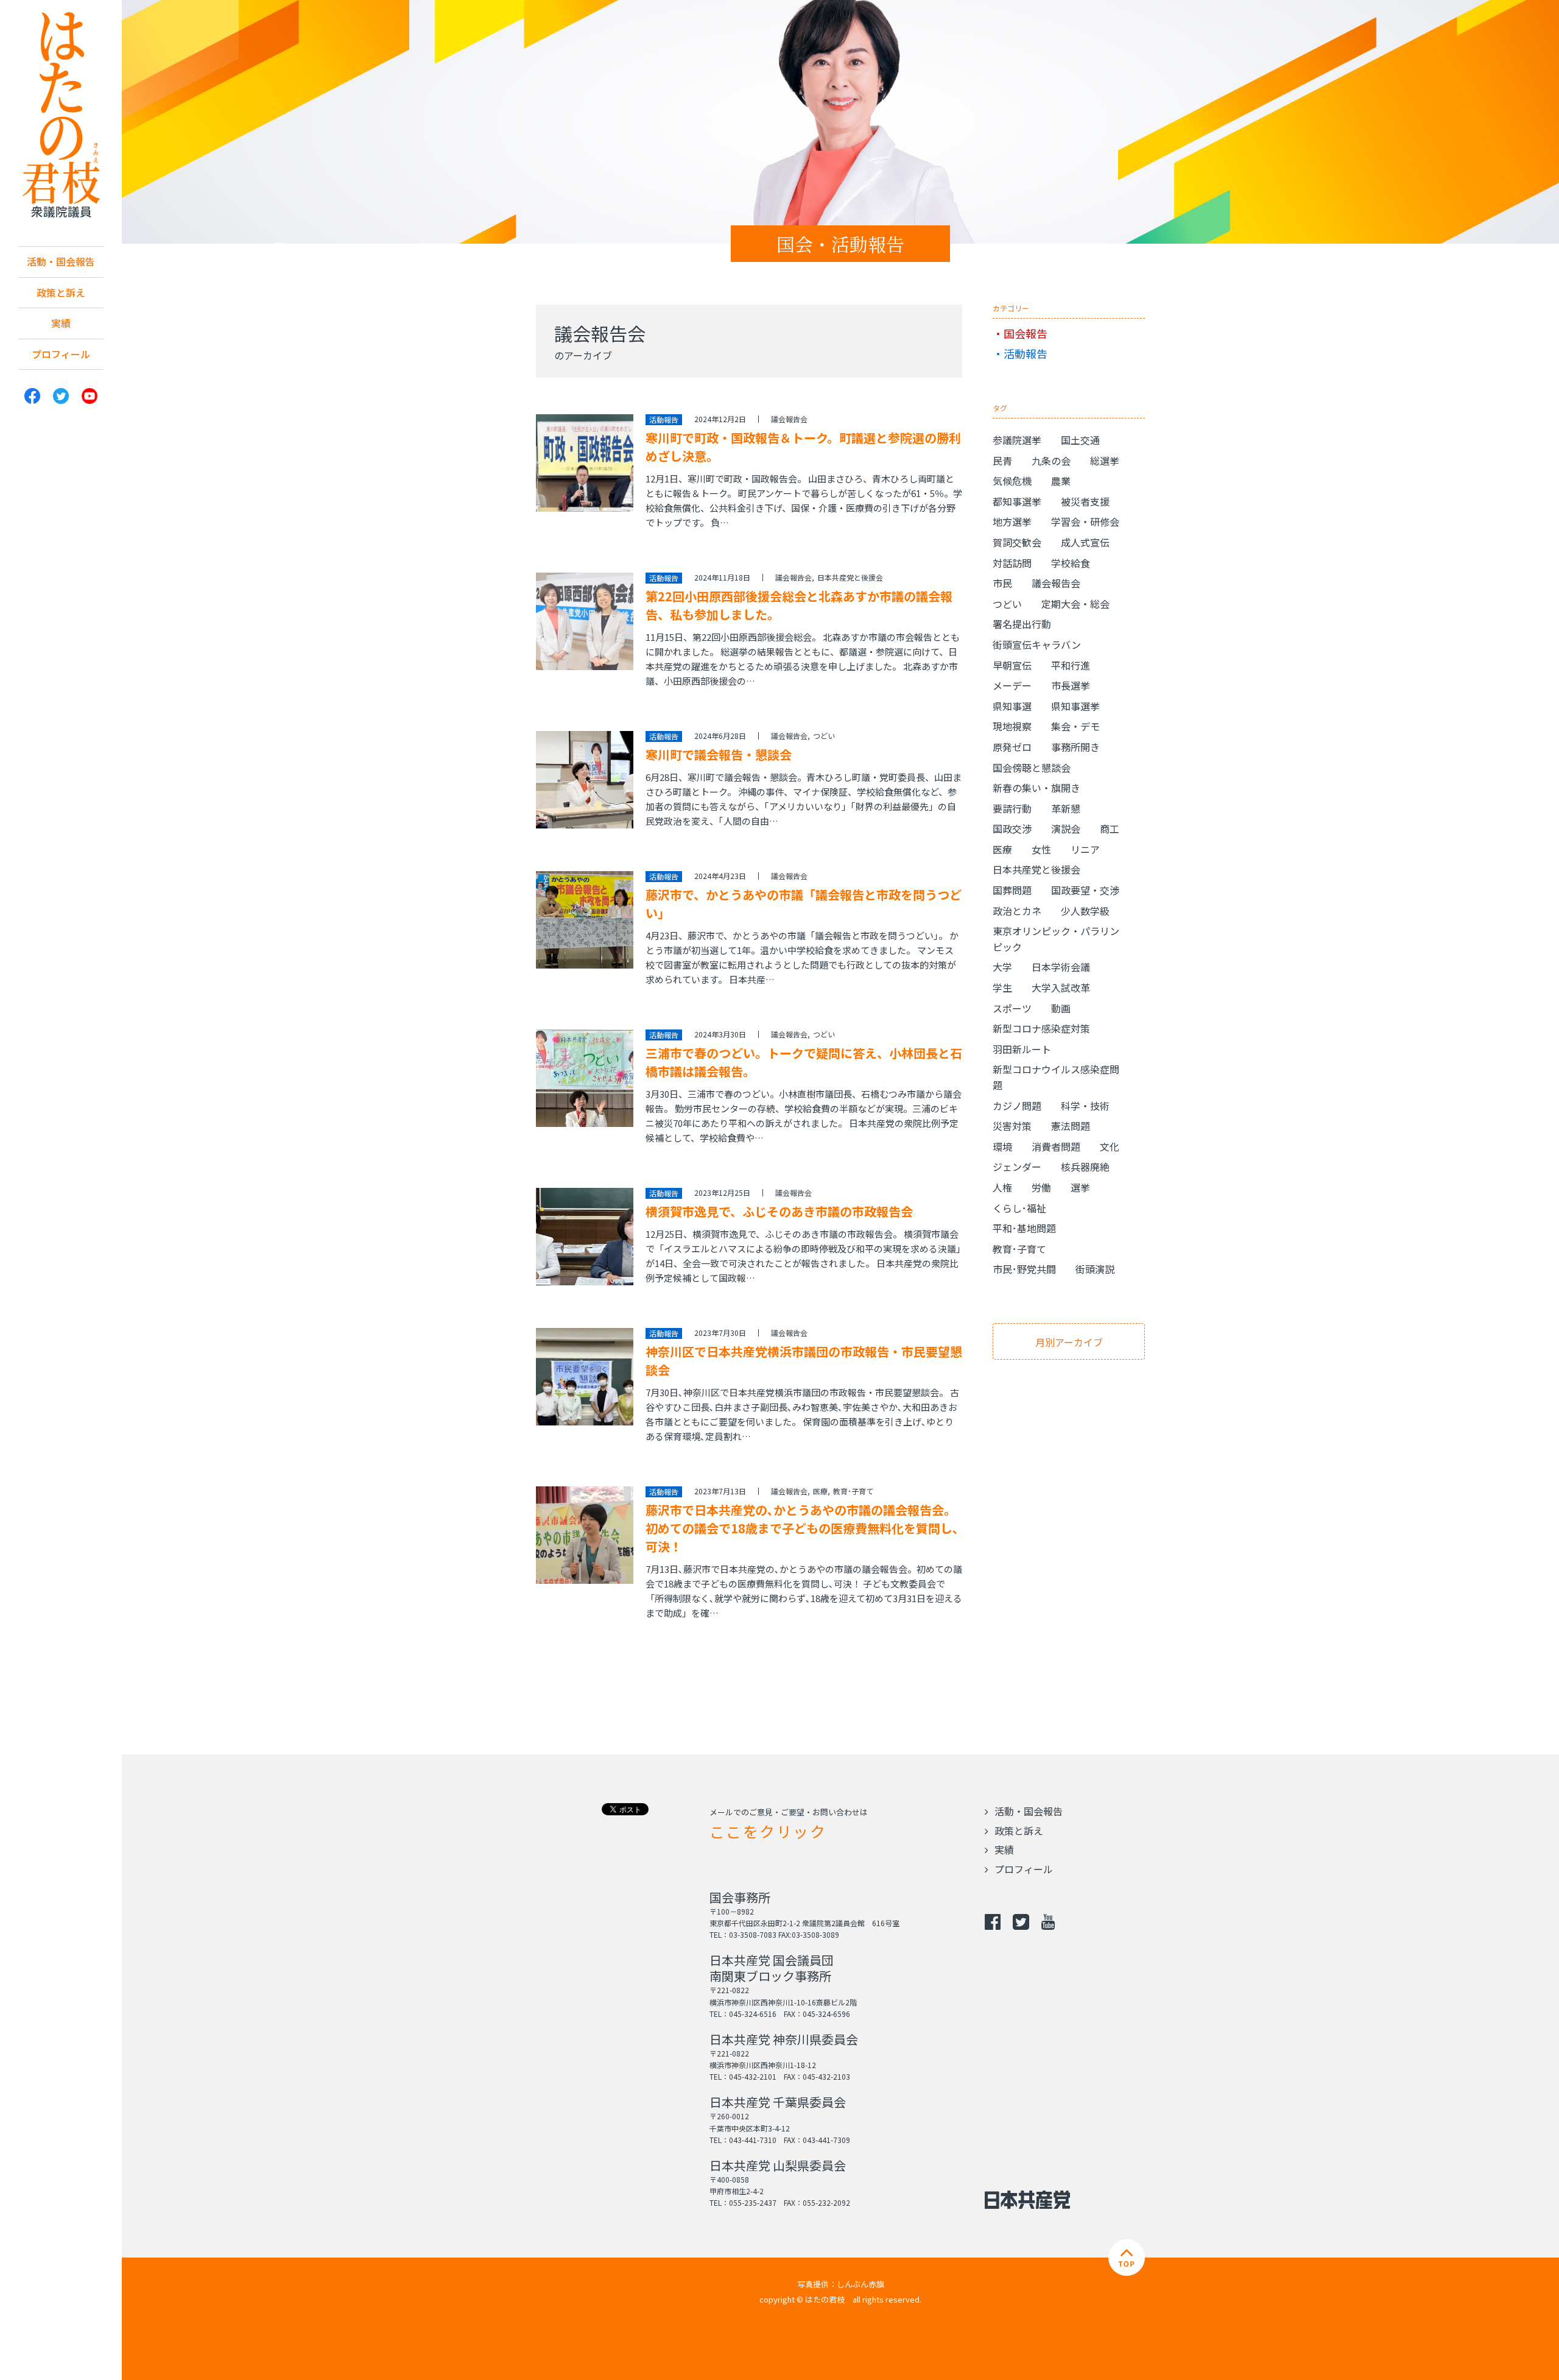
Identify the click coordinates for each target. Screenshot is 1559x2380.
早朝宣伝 (1012, 665)
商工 (1110, 828)
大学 (1002, 967)
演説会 (1066, 828)
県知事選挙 (1075, 706)
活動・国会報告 (61, 261)
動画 (1061, 1008)
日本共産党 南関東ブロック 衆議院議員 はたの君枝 (61, 115)
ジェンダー (1017, 1167)
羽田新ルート (1022, 1049)
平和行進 (1071, 665)
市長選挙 (1071, 685)
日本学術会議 (1061, 967)
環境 (1002, 1146)
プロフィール (61, 354)
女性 (1041, 849)
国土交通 (1080, 440)
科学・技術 (1085, 1106)
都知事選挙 (1017, 501)
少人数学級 (1085, 911)
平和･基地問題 (1024, 1228)
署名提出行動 (1022, 624)
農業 (1061, 481)
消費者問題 (1056, 1146)
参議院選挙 (1017, 440)
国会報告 (1026, 333)
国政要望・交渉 (1085, 890)
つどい (824, 736)
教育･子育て (853, 1491)
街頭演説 (1095, 1269)
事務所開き (1075, 747)
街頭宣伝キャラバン (1037, 644)
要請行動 (1012, 808)
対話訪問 (1012, 563)
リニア (1085, 849)
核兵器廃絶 (1085, 1167)
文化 (1110, 1146)
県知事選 (1012, 706)
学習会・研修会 (1085, 521)
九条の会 (1051, 461)
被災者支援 (1085, 501)
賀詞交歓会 (1017, 542)
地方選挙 (1012, 521)
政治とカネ (1017, 911)
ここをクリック (768, 1831)
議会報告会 (789, 419)
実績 (61, 323)
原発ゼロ (1012, 747)
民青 (1002, 461)
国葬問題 (1012, 890)
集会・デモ (1075, 726)
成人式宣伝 (1085, 542)
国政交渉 (1012, 828)
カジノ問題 (1017, 1106)
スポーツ (1012, 1008)
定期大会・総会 (1075, 604)
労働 (1041, 1187)
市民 (1002, 583)
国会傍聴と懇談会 (1032, 768)
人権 (1002, 1187)
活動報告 (1026, 353)
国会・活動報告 (840, 244)
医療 (820, 1491)
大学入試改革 (1061, 987)
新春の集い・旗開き (1036, 788)
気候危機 (1012, 481)
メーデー (1012, 685)
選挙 (1080, 1187)
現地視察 (1012, 726)
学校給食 (1071, 563)
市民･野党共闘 (1024, 1269)
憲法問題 (1071, 1126)
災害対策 (1012, 1126)
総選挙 (1105, 461)
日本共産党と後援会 (850, 577)
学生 (1002, 987)
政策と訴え (61, 292)
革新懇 (1066, 808)
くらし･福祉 (1019, 1208)
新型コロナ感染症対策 (1041, 1028)
